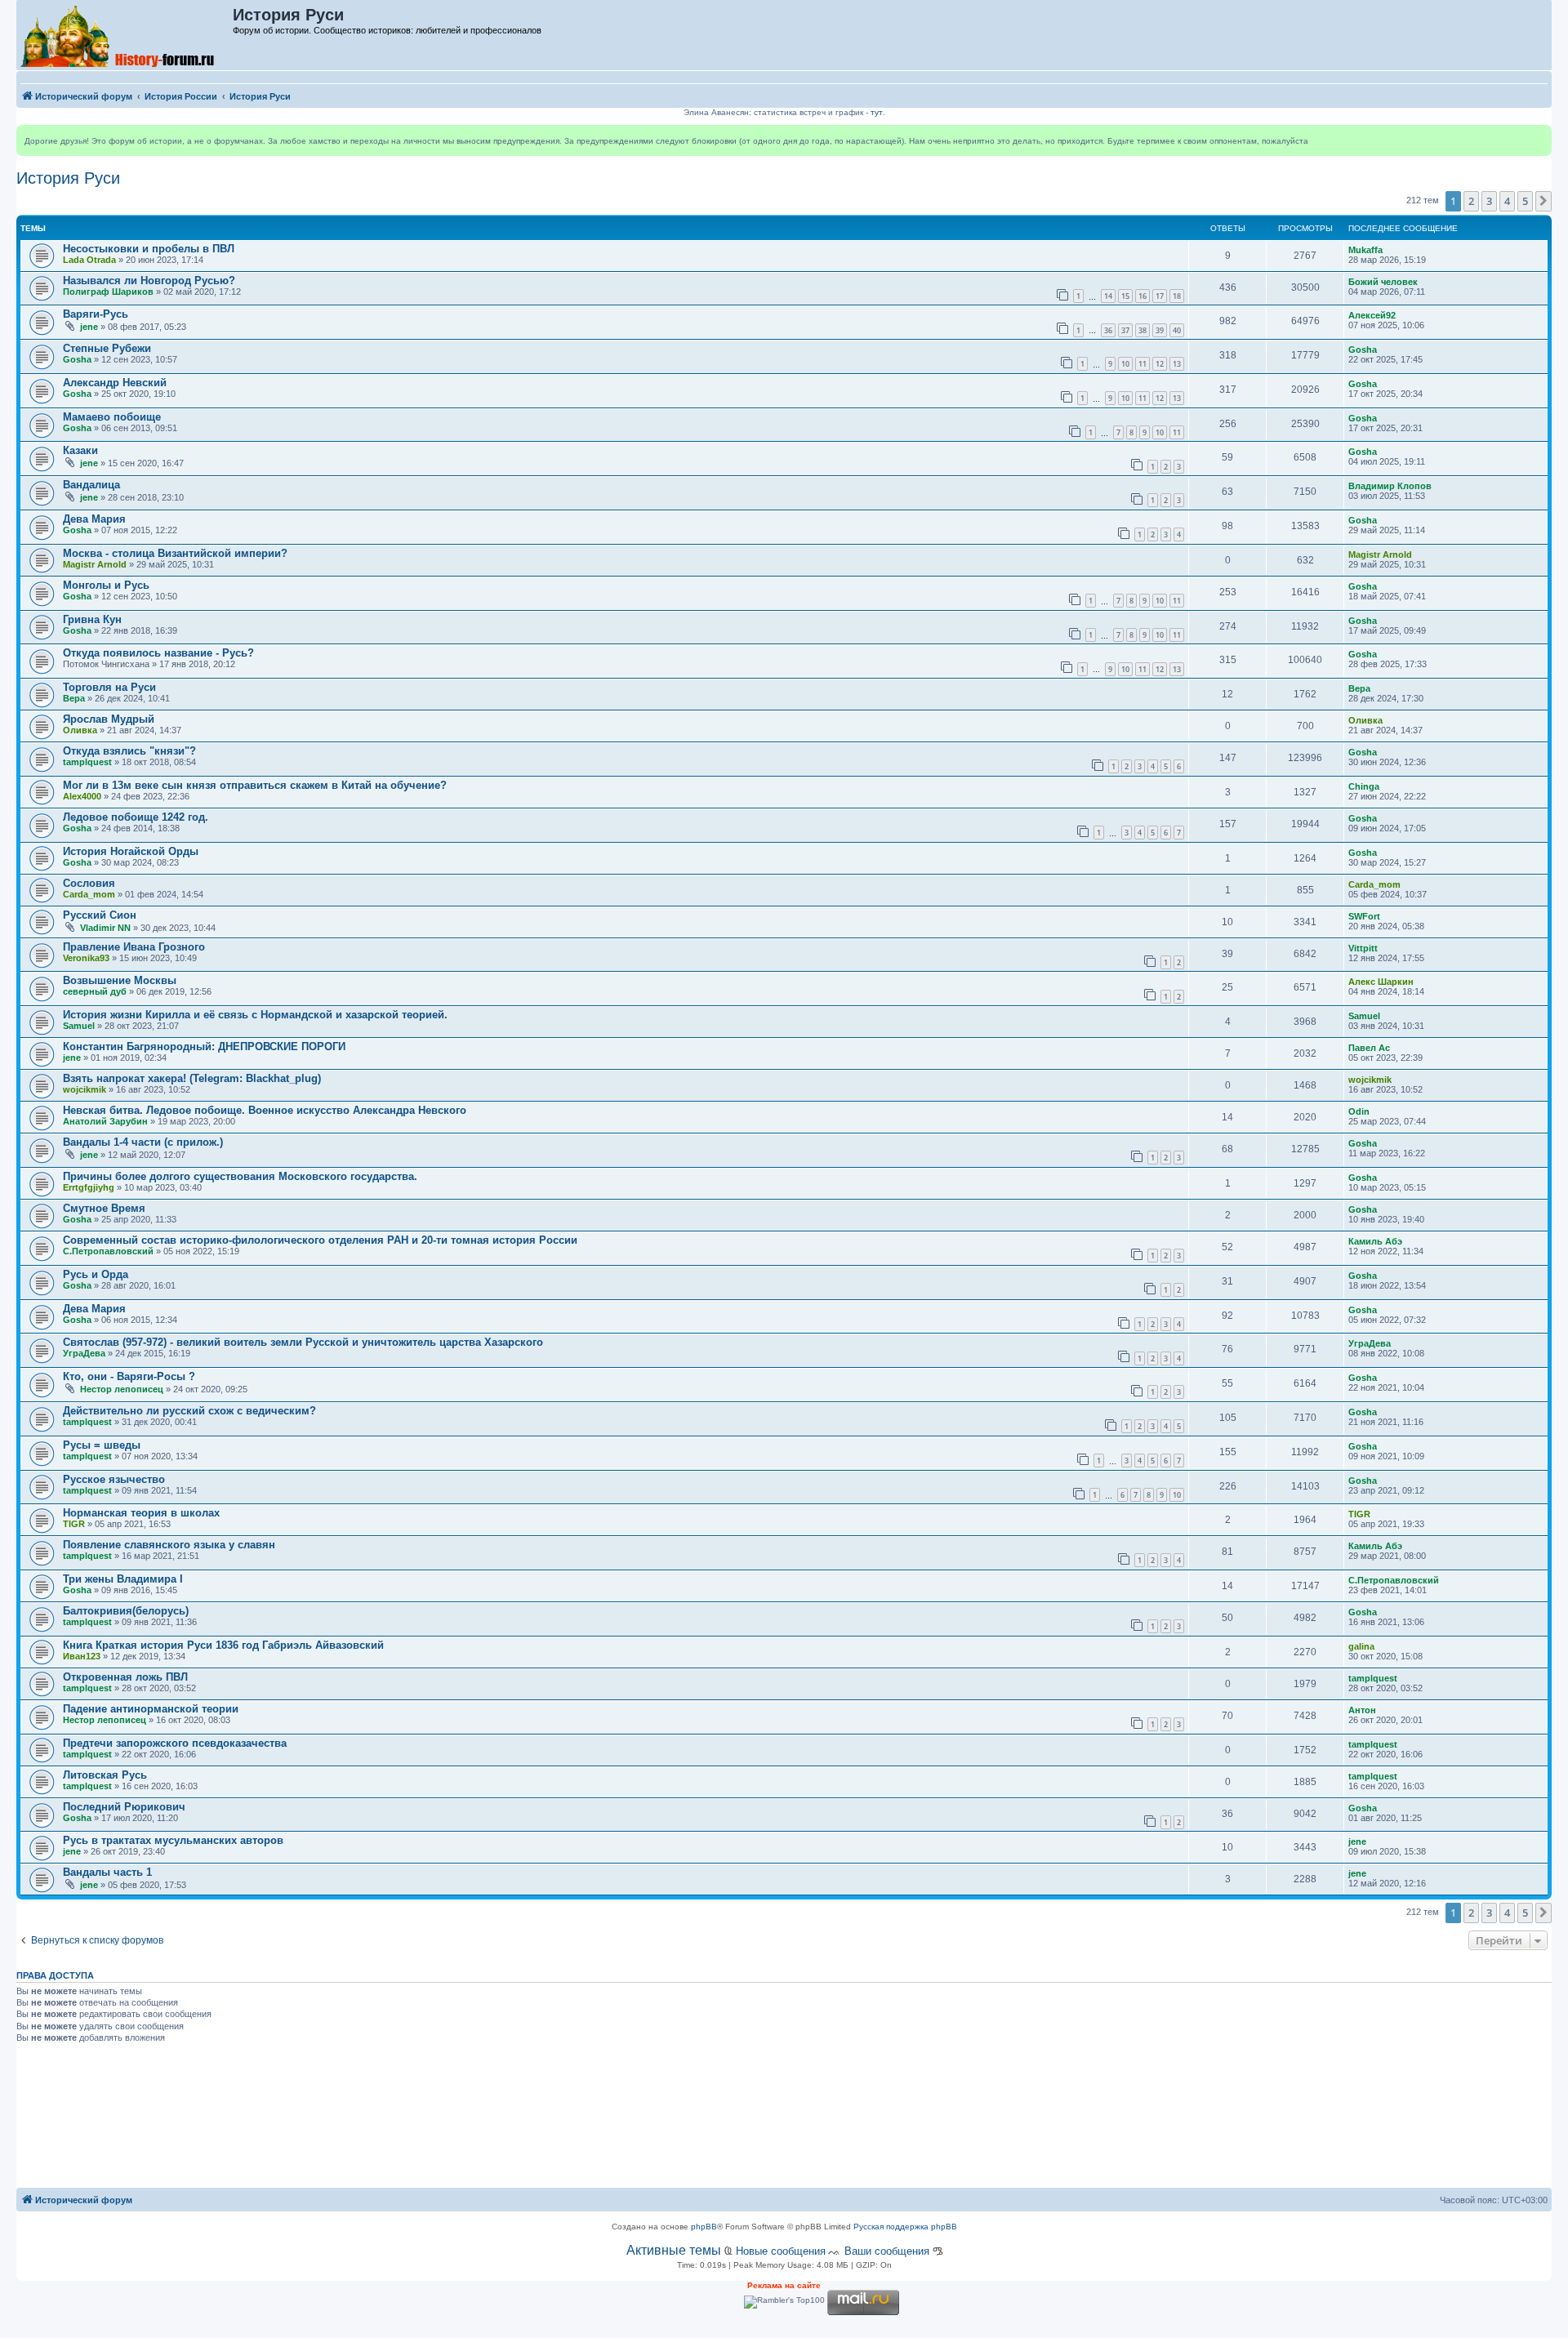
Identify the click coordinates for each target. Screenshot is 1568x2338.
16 (1143, 296)
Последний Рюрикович (124, 1807)
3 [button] (1489, 201)
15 (1125, 296)
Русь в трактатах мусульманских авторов (173, 1840)
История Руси (68, 178)
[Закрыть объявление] (1539, 138)
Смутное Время (104, 1208)
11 (1143, 364)
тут (877, 112)
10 (1125, 364)
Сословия (89, 883)
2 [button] (1471, 201)
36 (1108, 330)
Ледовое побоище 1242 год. (136, 817)
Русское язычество (114, 1479)
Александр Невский (115, 383)
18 (1177, 296)
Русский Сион (100, 915)
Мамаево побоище (112, 417)
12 (1160, 364)
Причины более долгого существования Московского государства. (240, 1176)
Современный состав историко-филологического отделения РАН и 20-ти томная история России (320, 1240)
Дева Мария (94, 519)
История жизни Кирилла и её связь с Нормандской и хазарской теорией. (255, 1015)
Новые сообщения (781, 2251)
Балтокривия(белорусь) (126, 1611)
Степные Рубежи (107, 348)
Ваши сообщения (887, 2251)
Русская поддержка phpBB (905, 2227)
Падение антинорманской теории (151, 1709)
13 (1177, 364)
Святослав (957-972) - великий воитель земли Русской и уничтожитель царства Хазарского (303, 1342)
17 (1160, 296)
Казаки (80, 450)
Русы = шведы (102, 1445)
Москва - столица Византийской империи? (175, 553)
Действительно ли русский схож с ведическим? (189, 1411)
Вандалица (91, 485)
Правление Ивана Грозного (134, 947)
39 (1160, 330)
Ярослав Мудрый (109, 719)
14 (1108, 296)
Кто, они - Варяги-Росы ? (129, 1376)
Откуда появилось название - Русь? (158, 653)
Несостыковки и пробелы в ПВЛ (149, 249)
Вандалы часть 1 (107, 1872)
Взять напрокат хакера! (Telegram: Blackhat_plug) (192, 1078)
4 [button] (1507, 201)
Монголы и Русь (106, 585)
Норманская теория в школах (141, 1513)
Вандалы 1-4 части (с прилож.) (143, 1142)
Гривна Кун (92, 619)
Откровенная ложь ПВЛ (125, 1677)
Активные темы (674, 2250)
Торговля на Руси (109, 687)
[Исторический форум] (125, 35)
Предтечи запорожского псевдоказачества (175, 1743)
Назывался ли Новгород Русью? (149, 281)
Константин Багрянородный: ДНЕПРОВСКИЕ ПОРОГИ (204, 1047)
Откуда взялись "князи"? (129, 751)
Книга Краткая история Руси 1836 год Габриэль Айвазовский (223, 1645)
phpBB (704, 2227)
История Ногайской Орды (131, 851)
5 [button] (1525, 201)
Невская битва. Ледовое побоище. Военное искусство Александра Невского (265, 1110)
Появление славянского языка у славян (169, 1545)
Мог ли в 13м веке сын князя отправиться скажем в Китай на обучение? (255, 785)
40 (1177, 330)
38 (1143, 330)
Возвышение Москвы (120, 980)
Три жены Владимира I (123, 1579)
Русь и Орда (96, 1274)
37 (1125, 330)
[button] (1543, 201)
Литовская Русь (105, 1775)
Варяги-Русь (96, 314)
